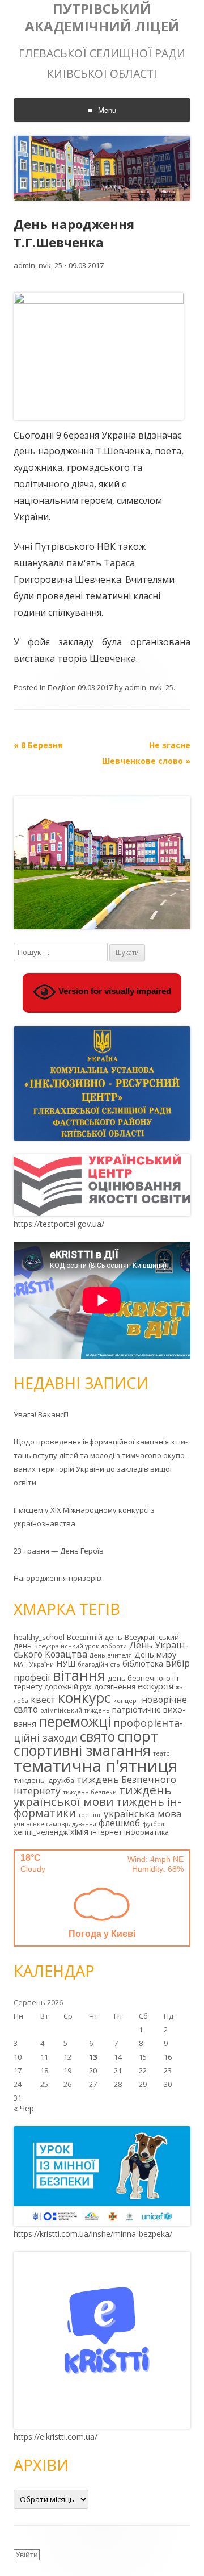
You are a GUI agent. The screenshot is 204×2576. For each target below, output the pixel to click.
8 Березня (38, 745)
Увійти (27, 2554)
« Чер (24, 2108)
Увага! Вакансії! (41, 1414)
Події (56, 687)
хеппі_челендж (41, 1832)
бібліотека (143, 1663)
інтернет (106, 1832)
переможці (75, 1721)
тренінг (90, 1815)
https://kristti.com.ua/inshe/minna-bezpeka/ (93, 2234)
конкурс (84, 1698)
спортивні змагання (82, 1750)
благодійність (99, 1664)
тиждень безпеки (90, 1792)
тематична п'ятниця (95, 1765)
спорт (138, 1736)
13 (93, 2057)
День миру (155, 1654)
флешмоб (119, 1823)
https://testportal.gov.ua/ (59, 1224)
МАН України (34, 1664)
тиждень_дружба (44, 1780)
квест (43, 1700)
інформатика (146, 1832)
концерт (126, 1701)
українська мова (143, 1813)
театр (161, 1753)
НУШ (66, 1663)
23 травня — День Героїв (59, 1551)
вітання (79, 1675)
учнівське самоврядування (55, 1824)
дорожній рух (68, 1686)
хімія (79, 1832)
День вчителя (111, 1655)
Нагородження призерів (58, 1578)
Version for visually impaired (114, 991)
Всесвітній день (95, 1637)
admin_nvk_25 (38, 265)
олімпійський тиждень (75, 1710)
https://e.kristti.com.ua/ (56, 2437)
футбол (153, 1824)
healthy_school (39, 1637)
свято (97, 1736)
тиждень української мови (93, 1796)
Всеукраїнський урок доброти (80, 1646)
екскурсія (156, 1686)
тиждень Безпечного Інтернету (95, 1785)
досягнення (115, 1686)
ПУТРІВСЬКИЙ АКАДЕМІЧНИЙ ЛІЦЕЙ (102, 18)
